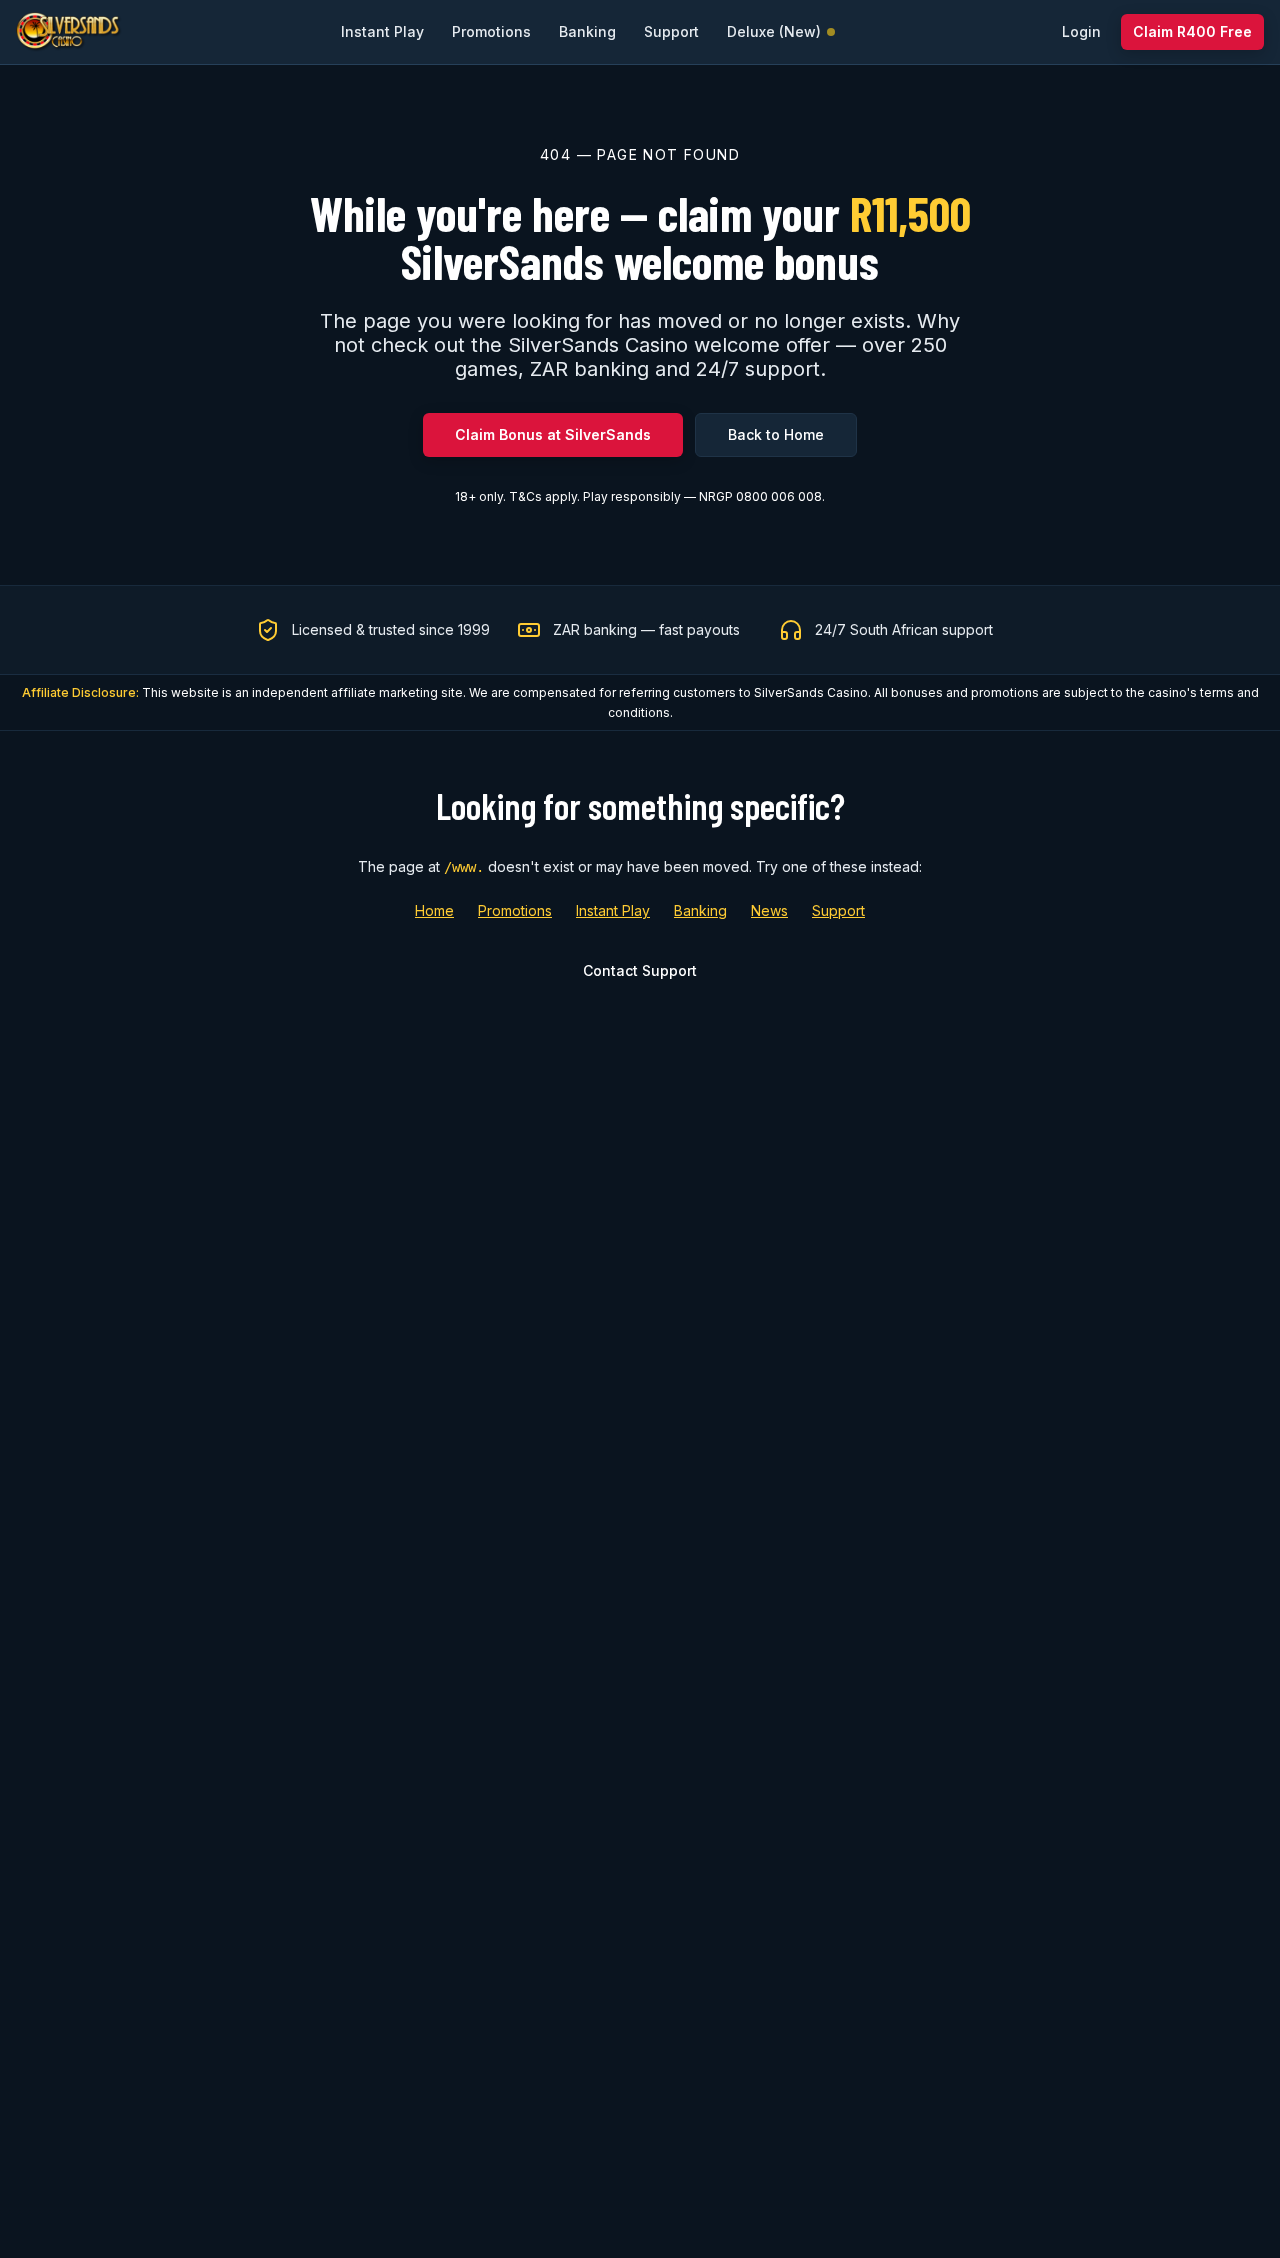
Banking (700, 910)
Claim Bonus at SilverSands (553, 434)
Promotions (515, 910)
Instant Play (613, 910)
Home (434, 910)
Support (838, 910)
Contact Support (640, 970)
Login (1081, 31)
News (769, 910)
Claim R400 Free (1192, 31)
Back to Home (776, 434)
